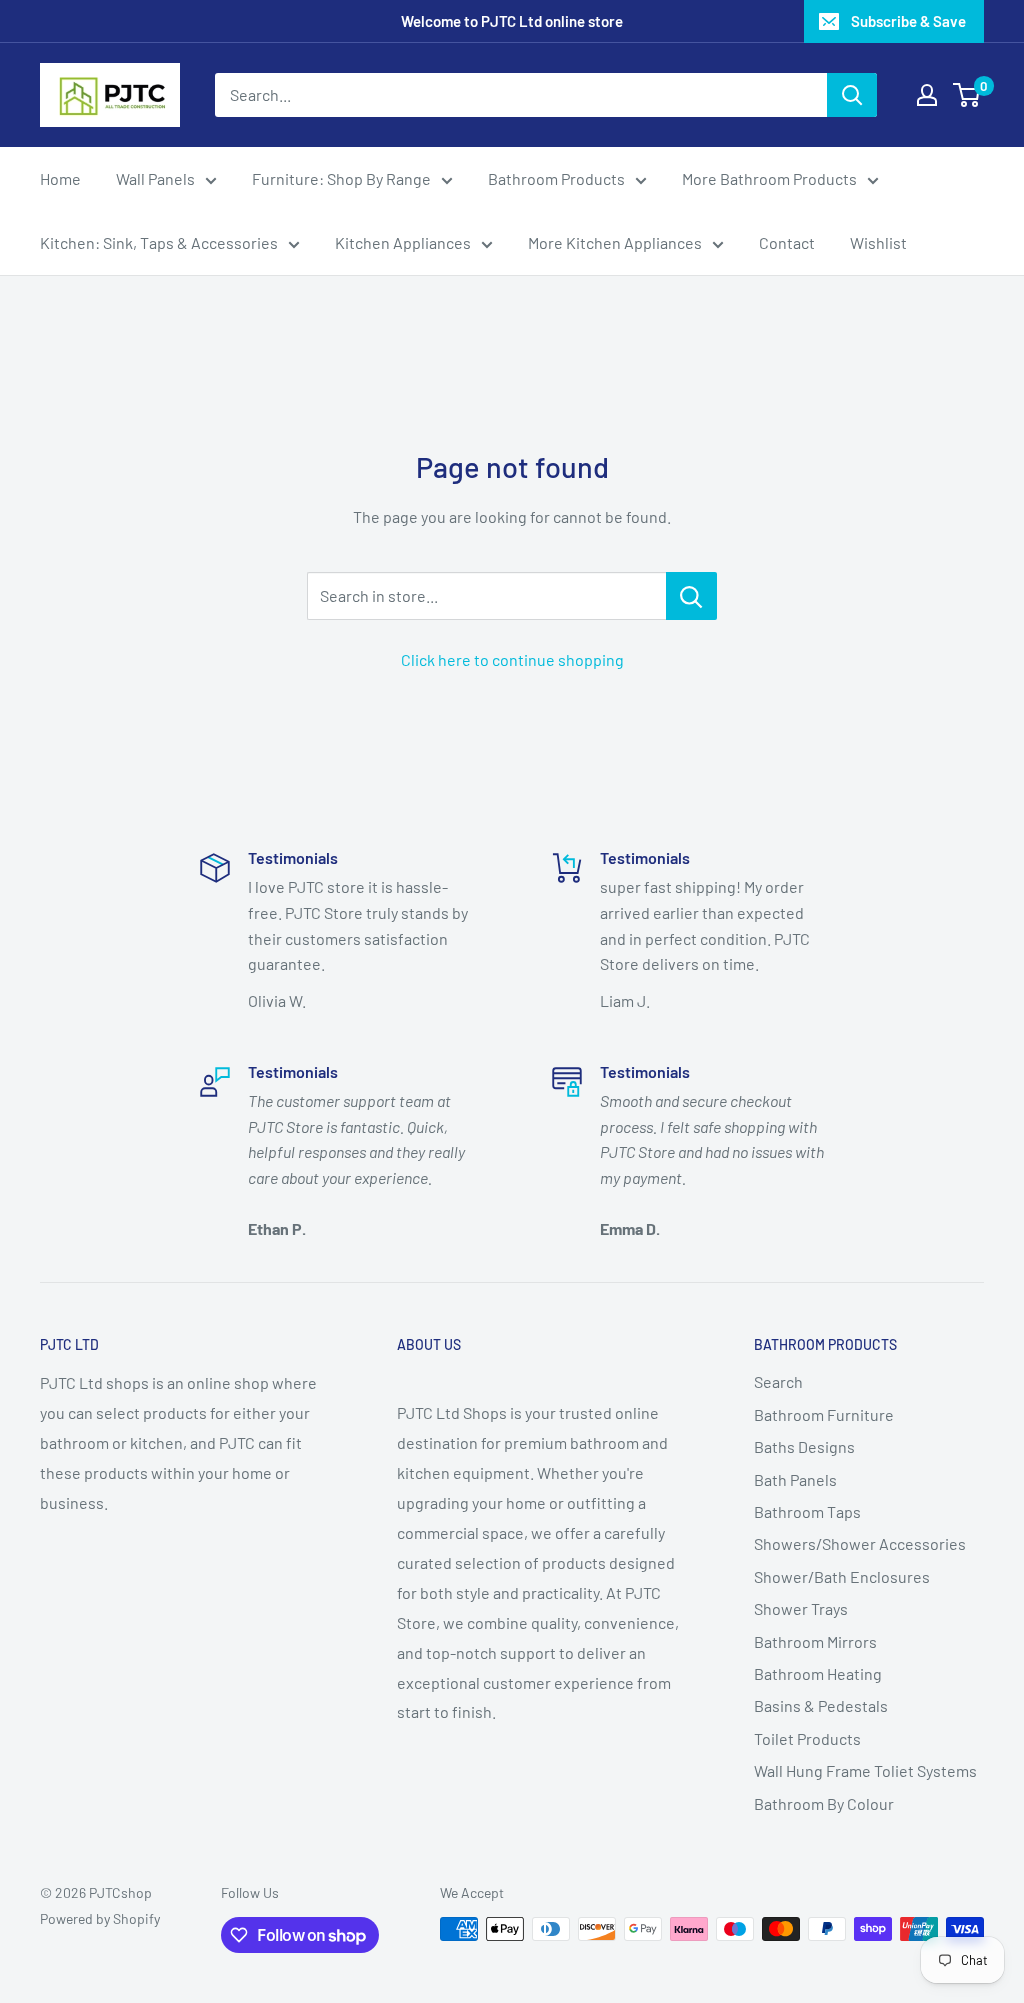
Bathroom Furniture (824, 1414)
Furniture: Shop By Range (341, 178)
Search (778, 1381)
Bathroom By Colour (824, 1803)
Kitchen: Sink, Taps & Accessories (159, 242)
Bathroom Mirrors (815, 1641)
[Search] (852, 95)
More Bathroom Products (769, 178)
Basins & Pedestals (821, 1705)
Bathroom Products (556, 178)
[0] (967, 95)
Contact (787, 242)
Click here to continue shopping (512, 659)
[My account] (927, 95)
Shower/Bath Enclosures (842, 1576)
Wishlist (878, 242)
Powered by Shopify (100, 1918)
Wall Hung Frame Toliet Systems (865, 1770)
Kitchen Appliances (403, 242)
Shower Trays (801, 1608)
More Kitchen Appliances (615, 242)
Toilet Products (807, 1738)
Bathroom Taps (807, 1511)
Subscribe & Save (908, 21)
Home (60, 178)
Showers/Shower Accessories (860, 1543)
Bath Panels (795, 1479)
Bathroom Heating (818, 1673)
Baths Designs (804, 1446)
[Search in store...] (691, 596)
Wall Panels (155, 178)
